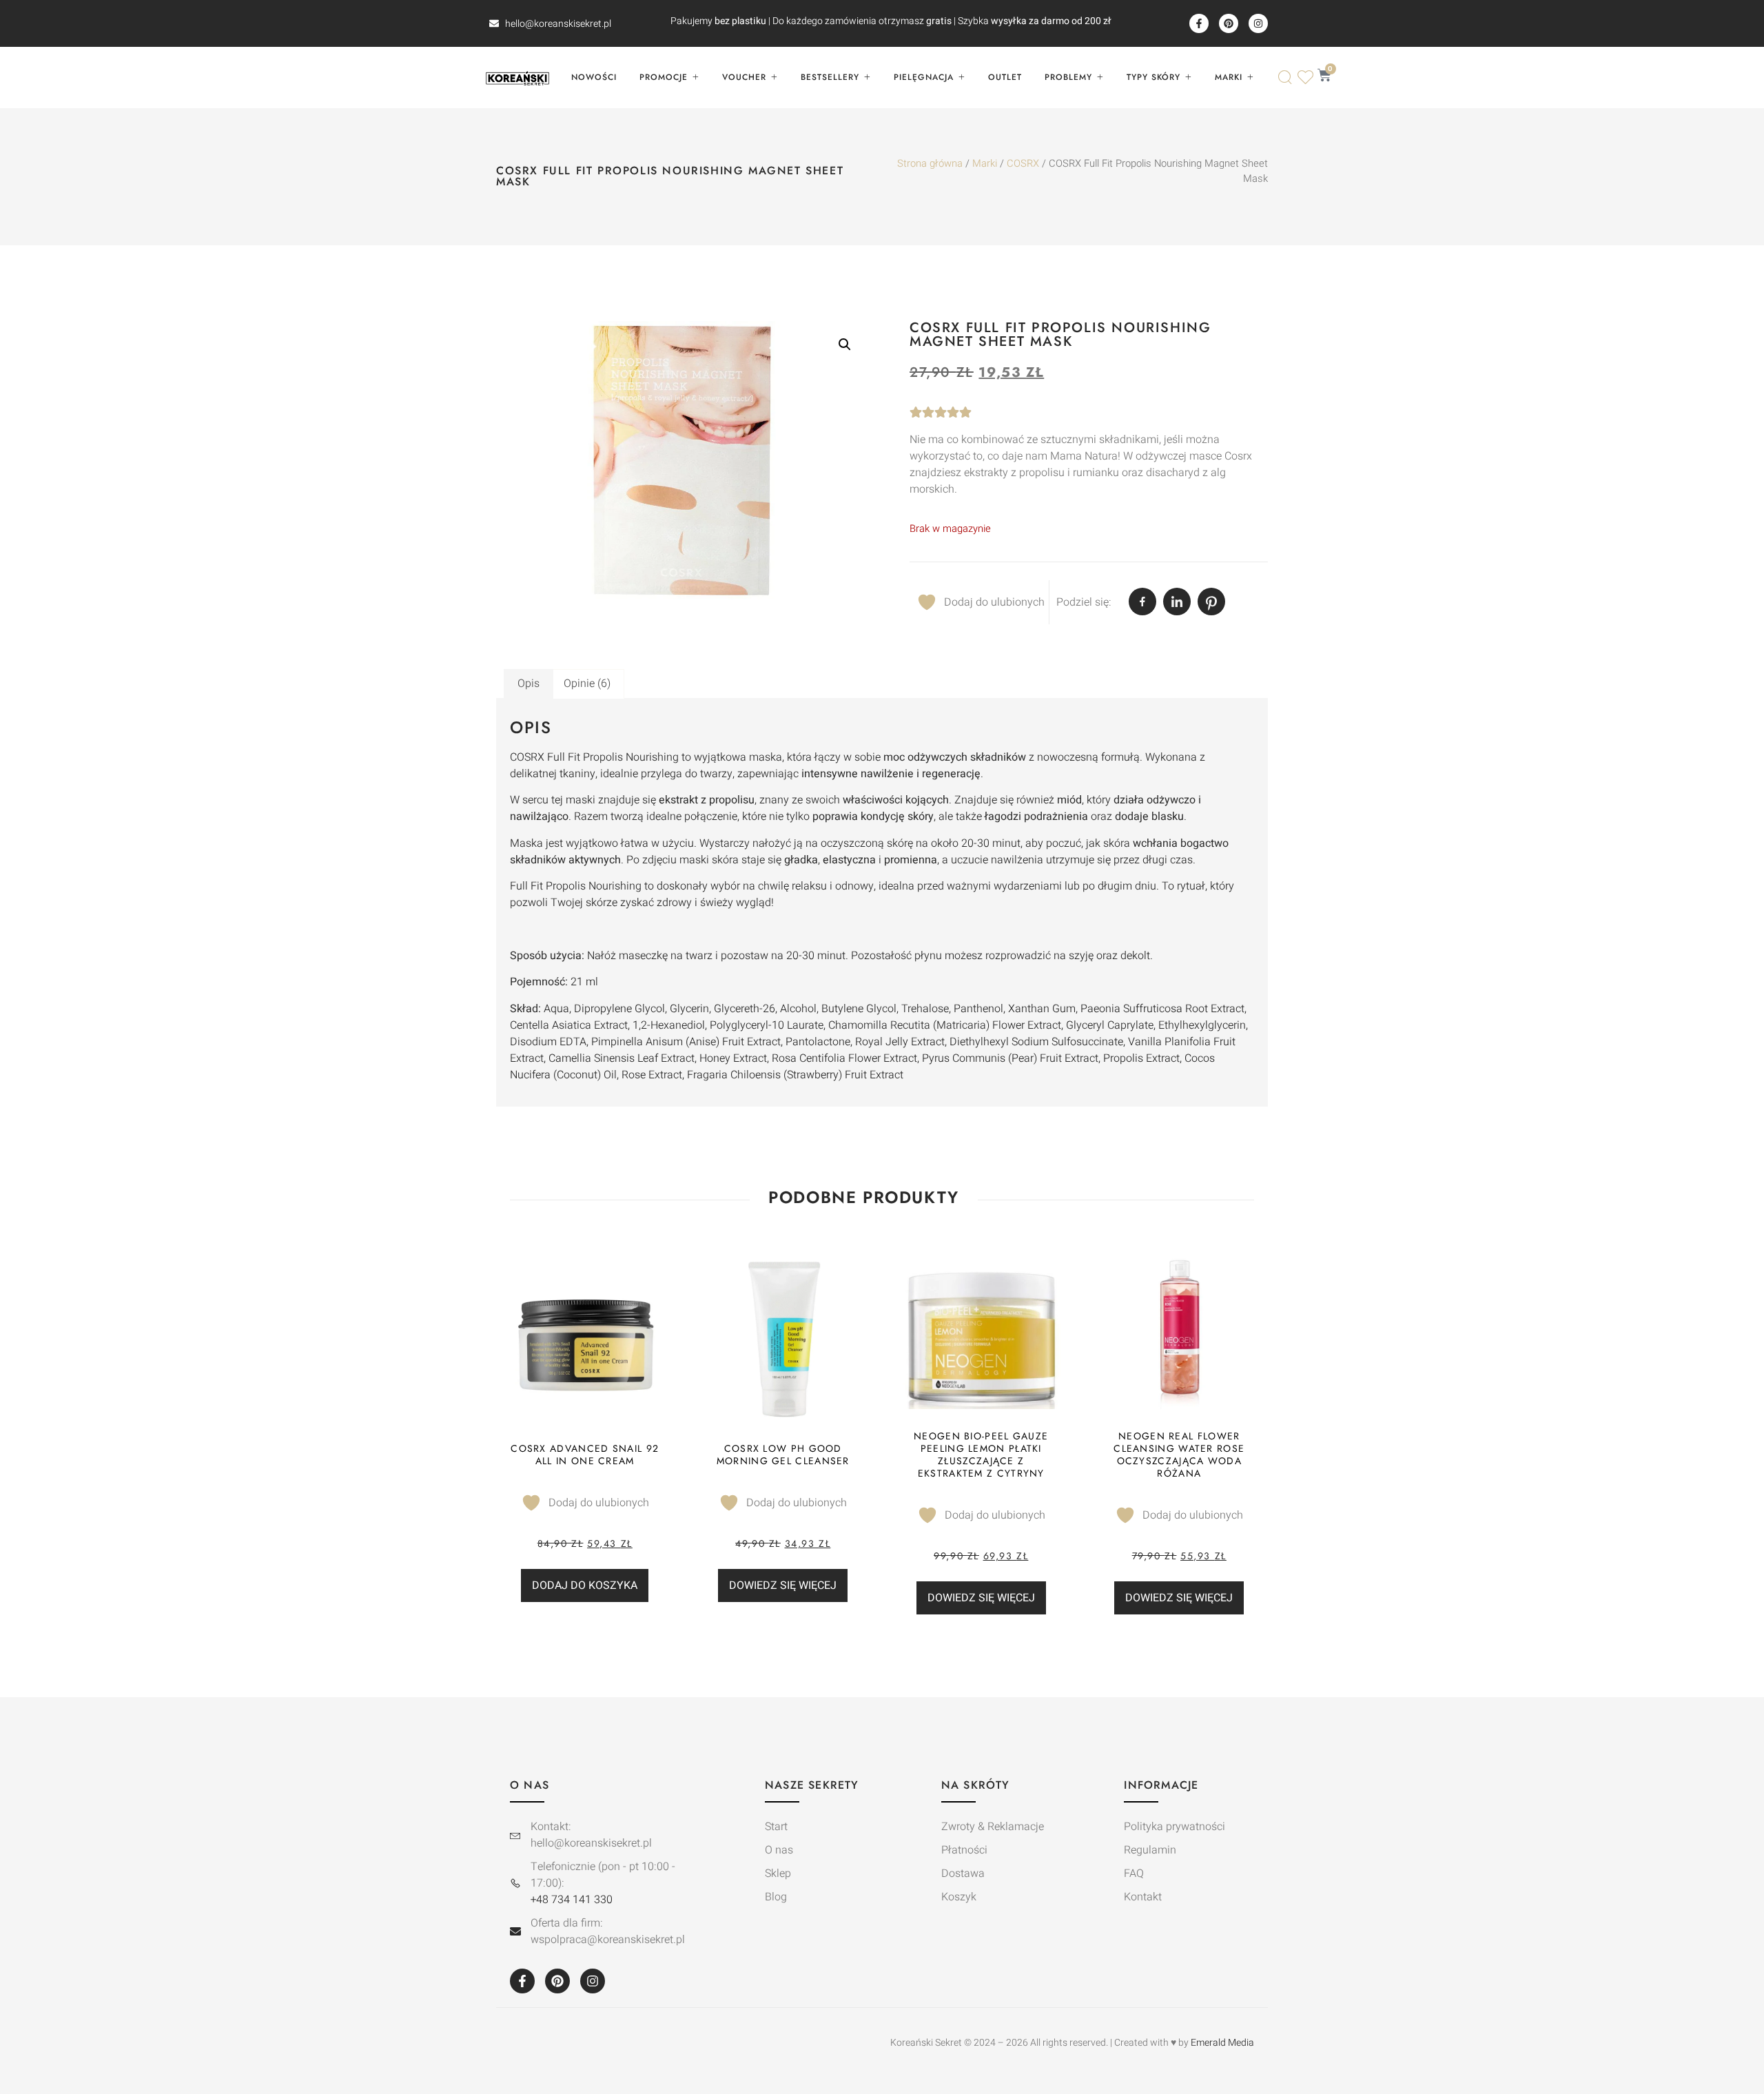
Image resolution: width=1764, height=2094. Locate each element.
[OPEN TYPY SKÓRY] (1188, 77)
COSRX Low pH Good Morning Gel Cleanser (783, 1455)
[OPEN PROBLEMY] (1100, 77)
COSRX (1023, 164)
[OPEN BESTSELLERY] (867, 77)
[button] (845, 345)
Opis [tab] (529, 684)
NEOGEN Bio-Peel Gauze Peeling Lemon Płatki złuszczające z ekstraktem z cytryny (981, 1455)
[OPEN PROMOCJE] (695, 77)
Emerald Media (1222, 2043)
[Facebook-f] (1199, 23)
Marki (985, 164)
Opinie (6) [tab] (587, 684)
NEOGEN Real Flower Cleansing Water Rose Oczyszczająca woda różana (1179, 1455)
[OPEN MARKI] (1250, 77)
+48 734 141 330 (572, 1900)
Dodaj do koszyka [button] (585, 1585)
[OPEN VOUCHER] (774, 77)
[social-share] (1142, 602)
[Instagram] (1258, 23)
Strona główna (930, 164)
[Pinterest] (1229, 23)
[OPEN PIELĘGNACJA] (961, 77)
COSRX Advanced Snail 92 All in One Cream (585, 1455)
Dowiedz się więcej (783, 1585)
